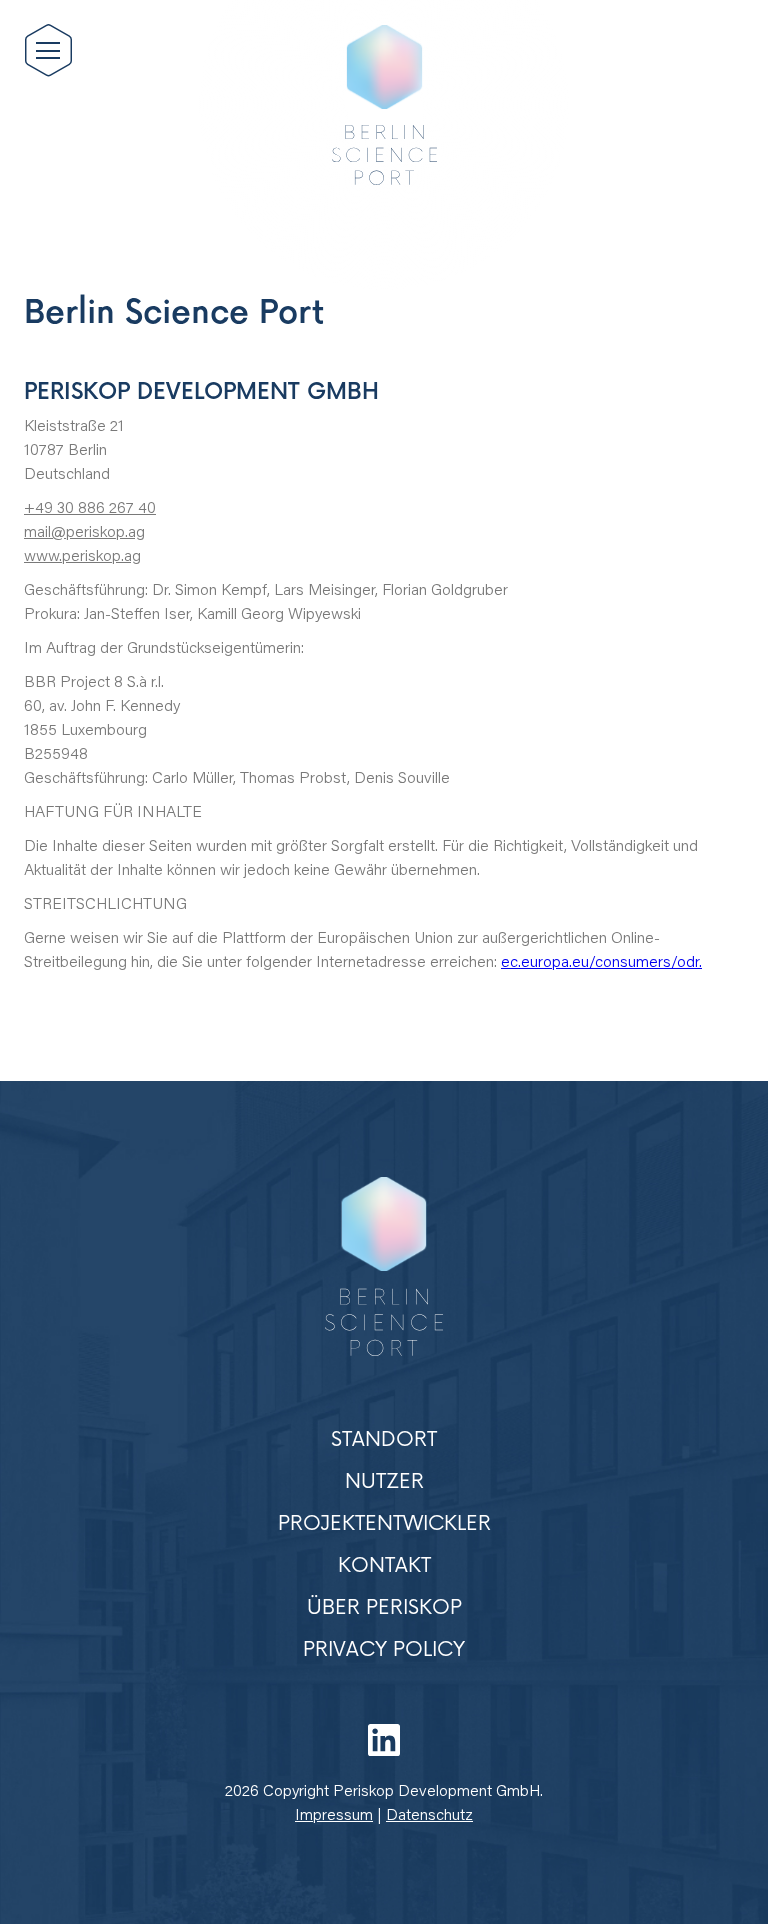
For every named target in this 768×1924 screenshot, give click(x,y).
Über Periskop (384, 1608)
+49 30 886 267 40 (90, 509)
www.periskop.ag (82, 557)
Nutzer (384, 1482)
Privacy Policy (384, 1650)
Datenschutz (429, 1816)
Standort (384, 1440)
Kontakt (384, 1566)
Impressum (334, 1816)
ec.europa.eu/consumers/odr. (601, 963)
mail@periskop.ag (84, 533)
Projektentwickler (384, 1524)
